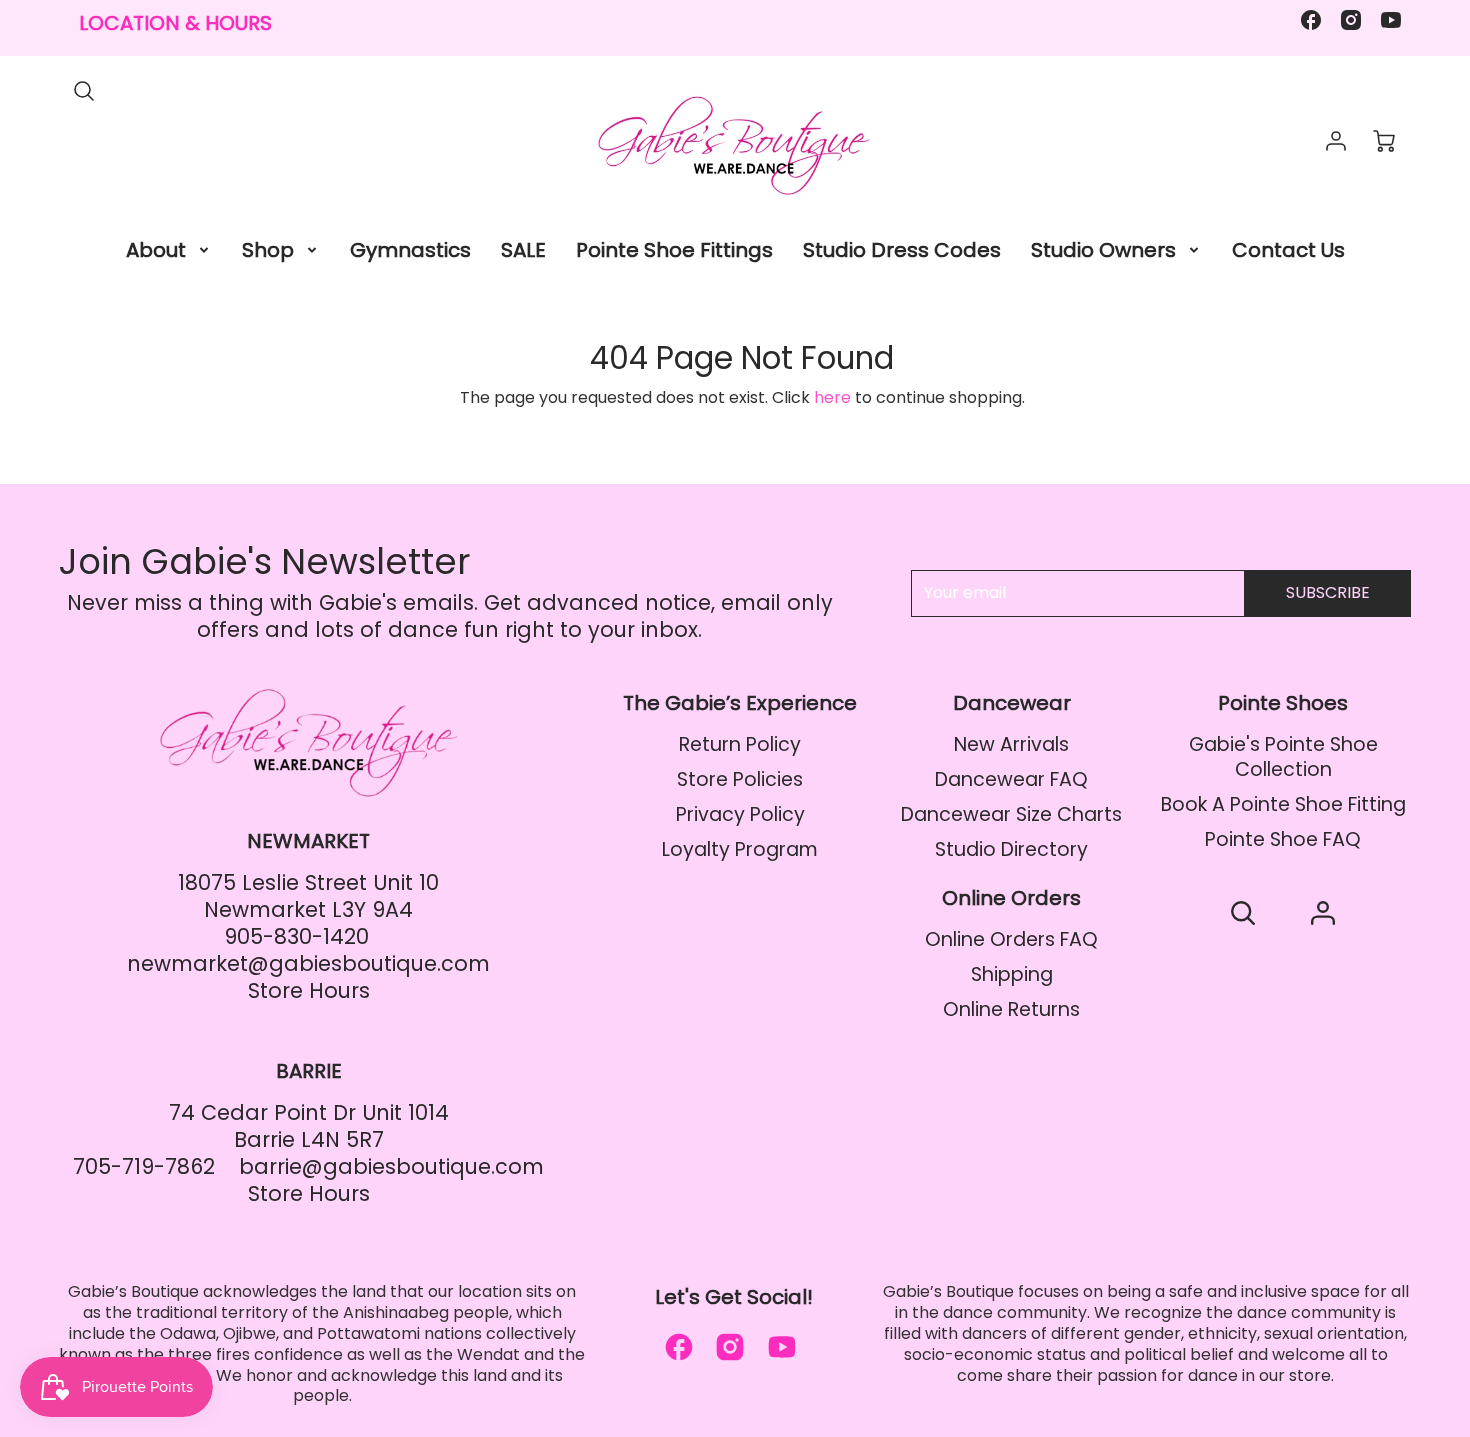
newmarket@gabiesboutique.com (308, 963)
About (156, 250)
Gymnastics (410, 250)
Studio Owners (1103, 250)
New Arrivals (1011, 744)
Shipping (1012, 974)
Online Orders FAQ (1011, 939)
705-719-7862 (144, 1166)
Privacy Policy (740, 814)
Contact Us (1288, 250)
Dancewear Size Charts (1011, 814)
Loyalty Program (740, 849)
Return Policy (740, 744)
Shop (268, 250)
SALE (523, 250)
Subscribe (1328, 592)
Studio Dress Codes (902, 250)
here (832, 397)
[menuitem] (169, 250)
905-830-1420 (296, 936)
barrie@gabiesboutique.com (391, 1166)
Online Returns (1011, 1009)
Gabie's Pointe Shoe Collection (1283, 757)
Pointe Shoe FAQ (1283, 839)
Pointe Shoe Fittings (674, 250)
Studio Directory (1011, 849)
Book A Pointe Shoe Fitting (1283, 804)
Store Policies (740, 779)
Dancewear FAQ (1011, 779)
